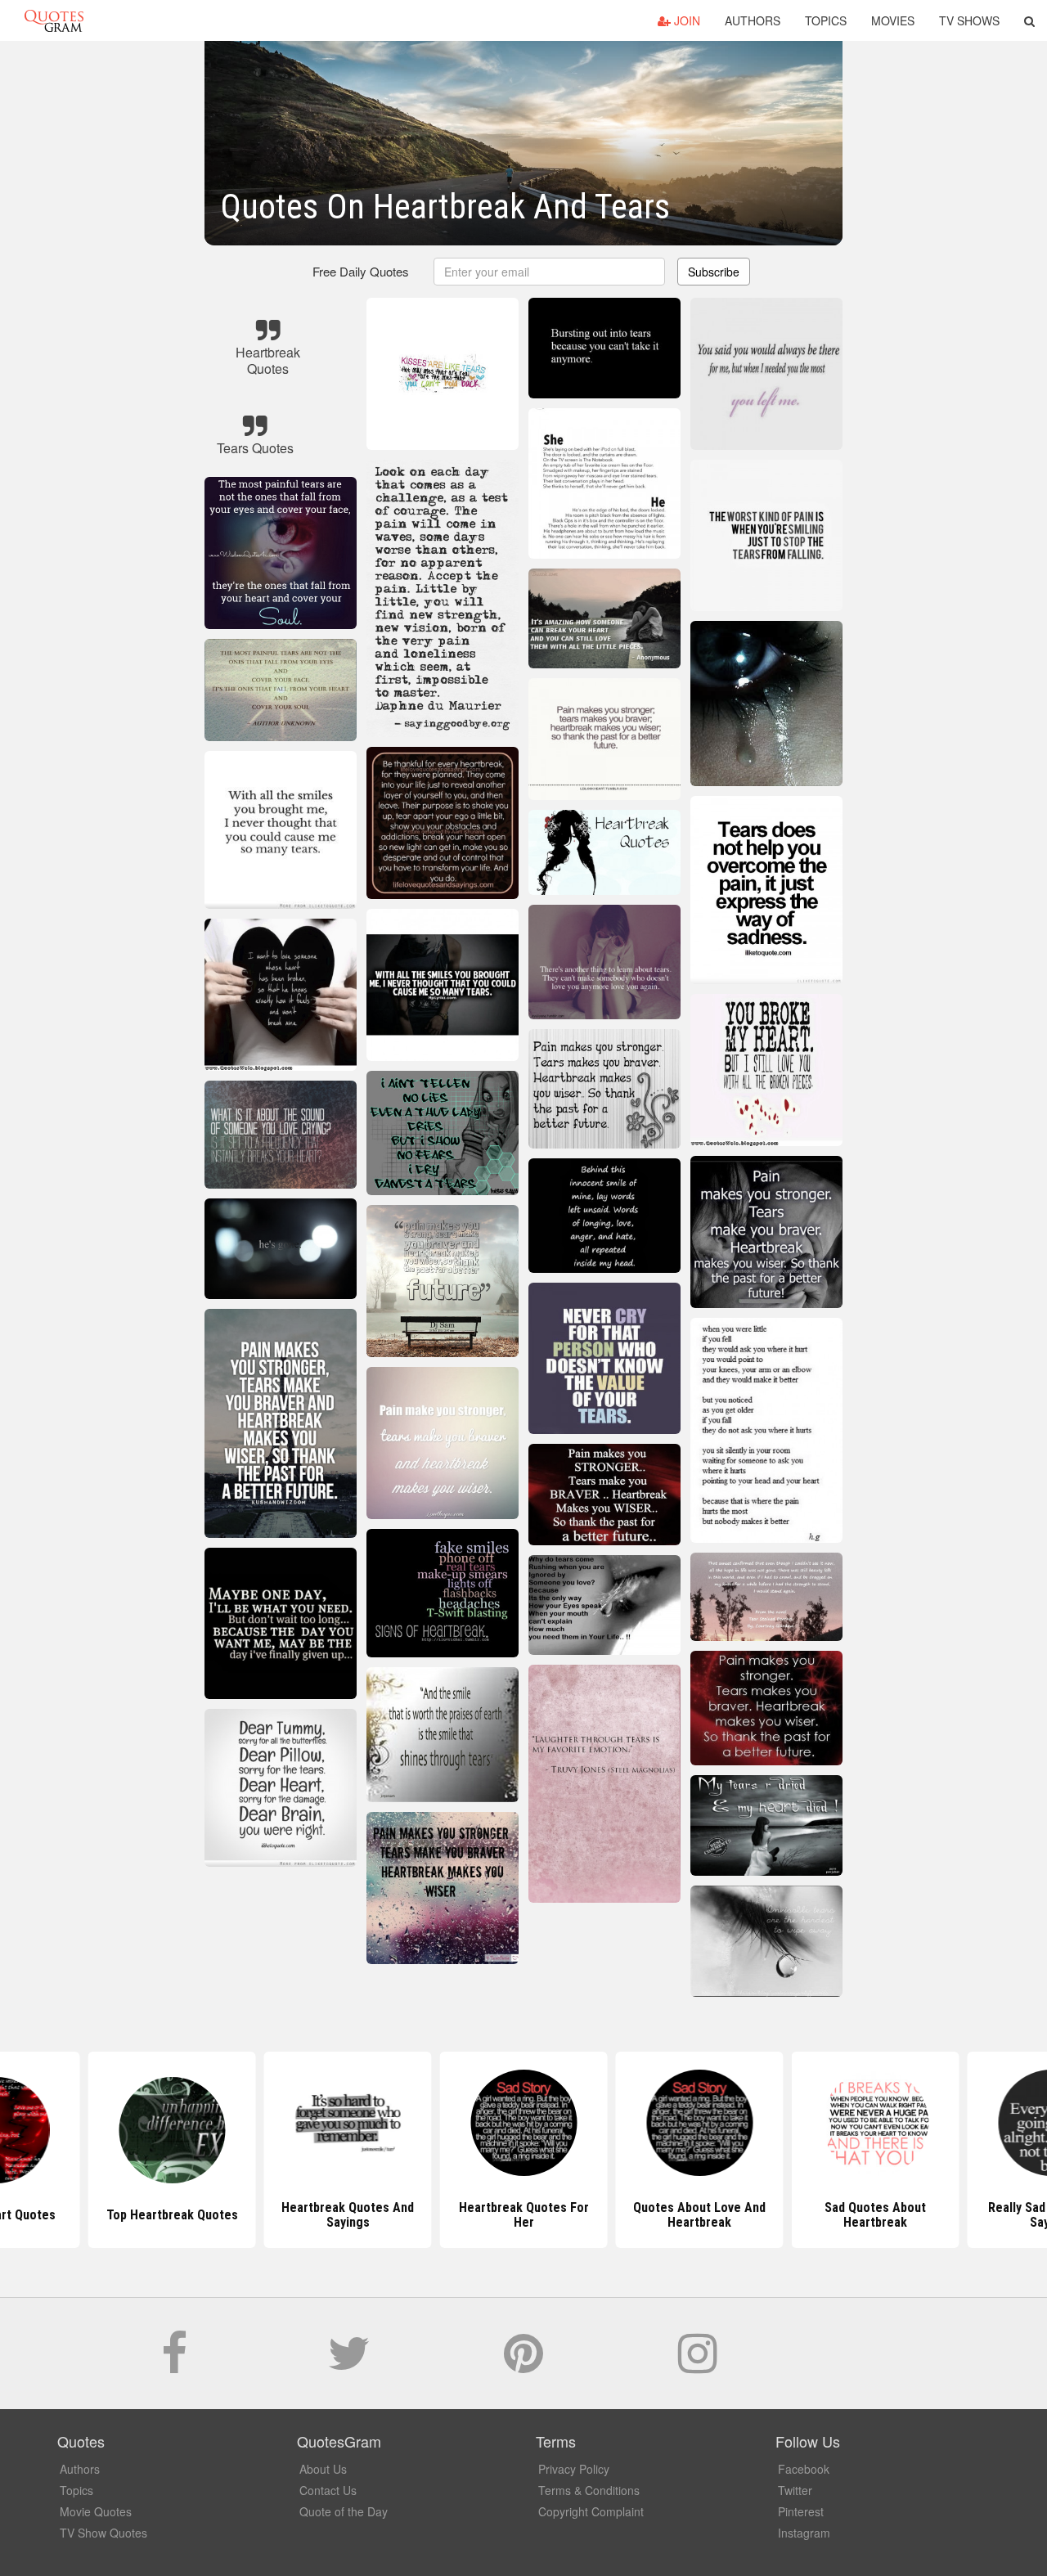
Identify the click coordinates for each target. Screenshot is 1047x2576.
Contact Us (328, 2490)
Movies (893, 20)
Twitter (795, 2490)
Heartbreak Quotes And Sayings (348, 2215)
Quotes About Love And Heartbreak (699, 2215)
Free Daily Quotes (361, 271)
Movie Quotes (96, 2511)
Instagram (804, 2533)
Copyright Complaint (591, 2511)
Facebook (804, 2469)
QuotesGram (54, 20)
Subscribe (714, 272)
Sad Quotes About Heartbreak (875, 2215)
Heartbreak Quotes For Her (524, 2215)
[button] (1029, 20)
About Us (323, 2469)
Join (685, 20)
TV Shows (969, 20)
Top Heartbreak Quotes (172, 2215)
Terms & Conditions (589, 2490)
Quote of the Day (344, 2511)
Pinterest (801, 2511)
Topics (826, 20)
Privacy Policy (574, 2469)
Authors (753, 20)
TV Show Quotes (103, 2533)
